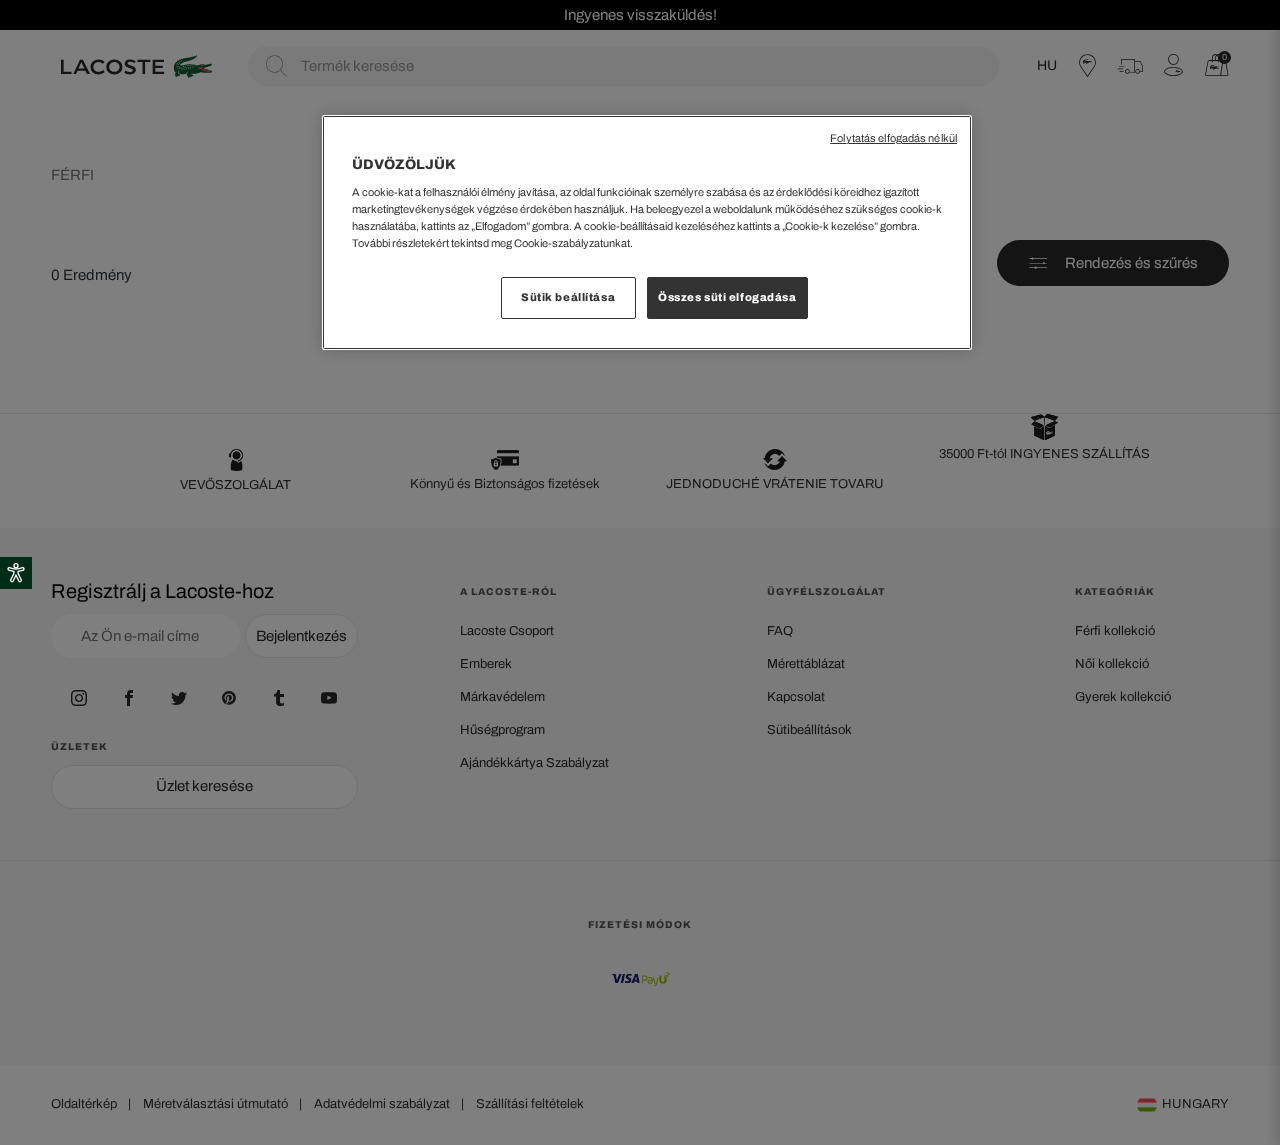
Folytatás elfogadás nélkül (893, 138)
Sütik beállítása (568, 297)
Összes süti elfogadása (727, 297)
